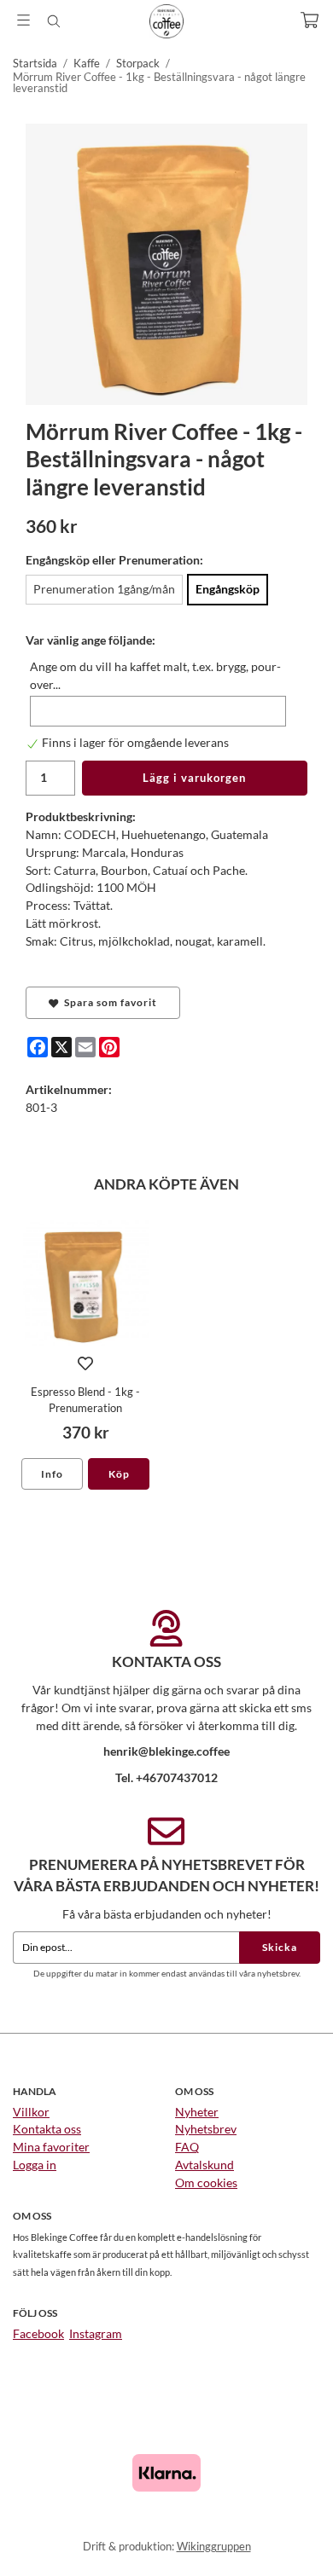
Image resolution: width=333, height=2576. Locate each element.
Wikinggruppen (214, 2546)
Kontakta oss (47, 2129)
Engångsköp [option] (228, 589)
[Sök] (53, 21)
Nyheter (197, 2112)
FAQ (187, 2147)
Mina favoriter (51, 2147)
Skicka (280, 1947)
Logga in (35, 2165)
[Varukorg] (310, 20)
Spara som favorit (108, 1002)
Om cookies (206, 2182)
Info (52, 1474)
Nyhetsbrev (206, 2129)
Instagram (96, 2333)
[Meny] (23, 20)
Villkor (31, 2112)
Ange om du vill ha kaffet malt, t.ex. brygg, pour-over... (155, 675)
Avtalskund (204, 2165)
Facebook (38, 2333)
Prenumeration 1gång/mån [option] (104, 589)
